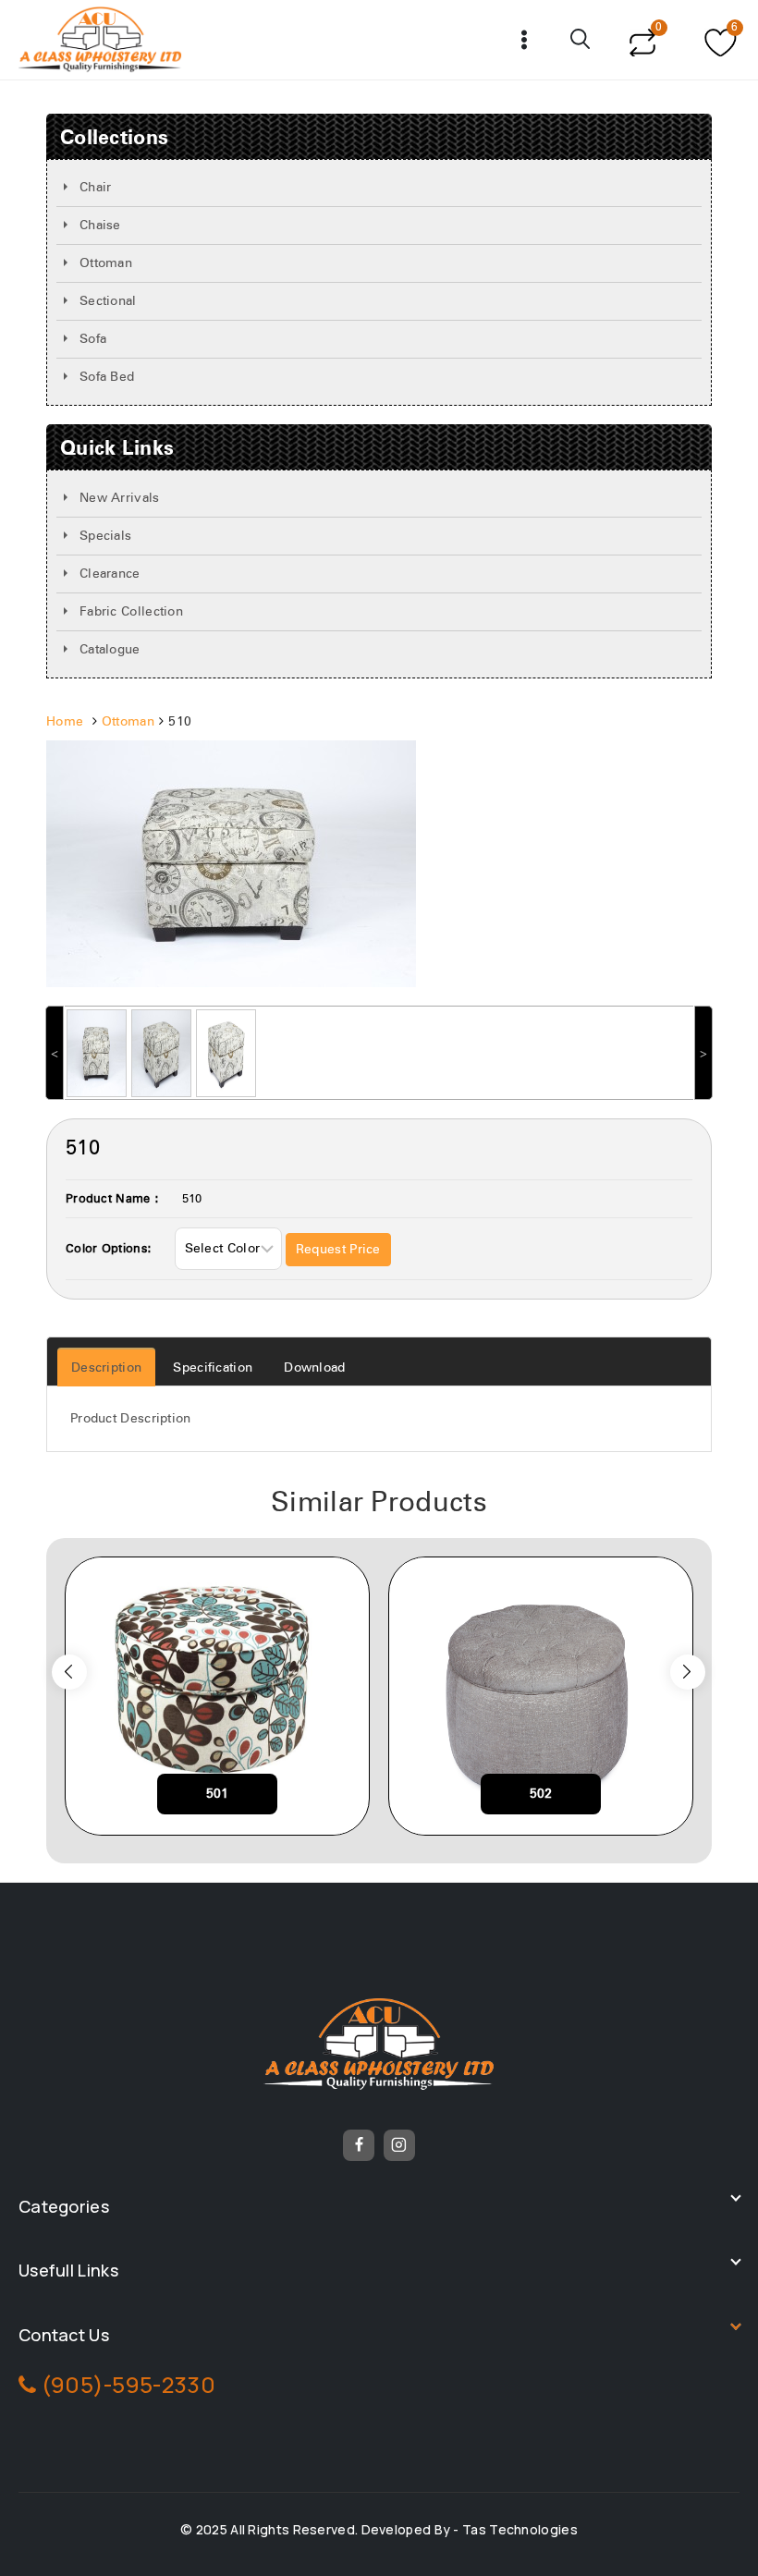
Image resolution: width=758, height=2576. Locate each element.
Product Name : (112, 1199)
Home (65, 722)
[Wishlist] (718, 40)
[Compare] (642, 40)
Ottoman (128, 722)
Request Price (338, 1250)
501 (218, 1794)
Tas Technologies (520, 2529)
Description (106, 1368)
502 (541, 1794)
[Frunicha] (100, 40)
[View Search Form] (581, 40)
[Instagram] (399, 2145)
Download (314, 1368)
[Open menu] (525, 39)
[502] (541, 1696)
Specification (213, 1368)
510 (192, 1199)
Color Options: (109, 1249)
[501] (217, 1696)
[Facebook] (359, 2145)
